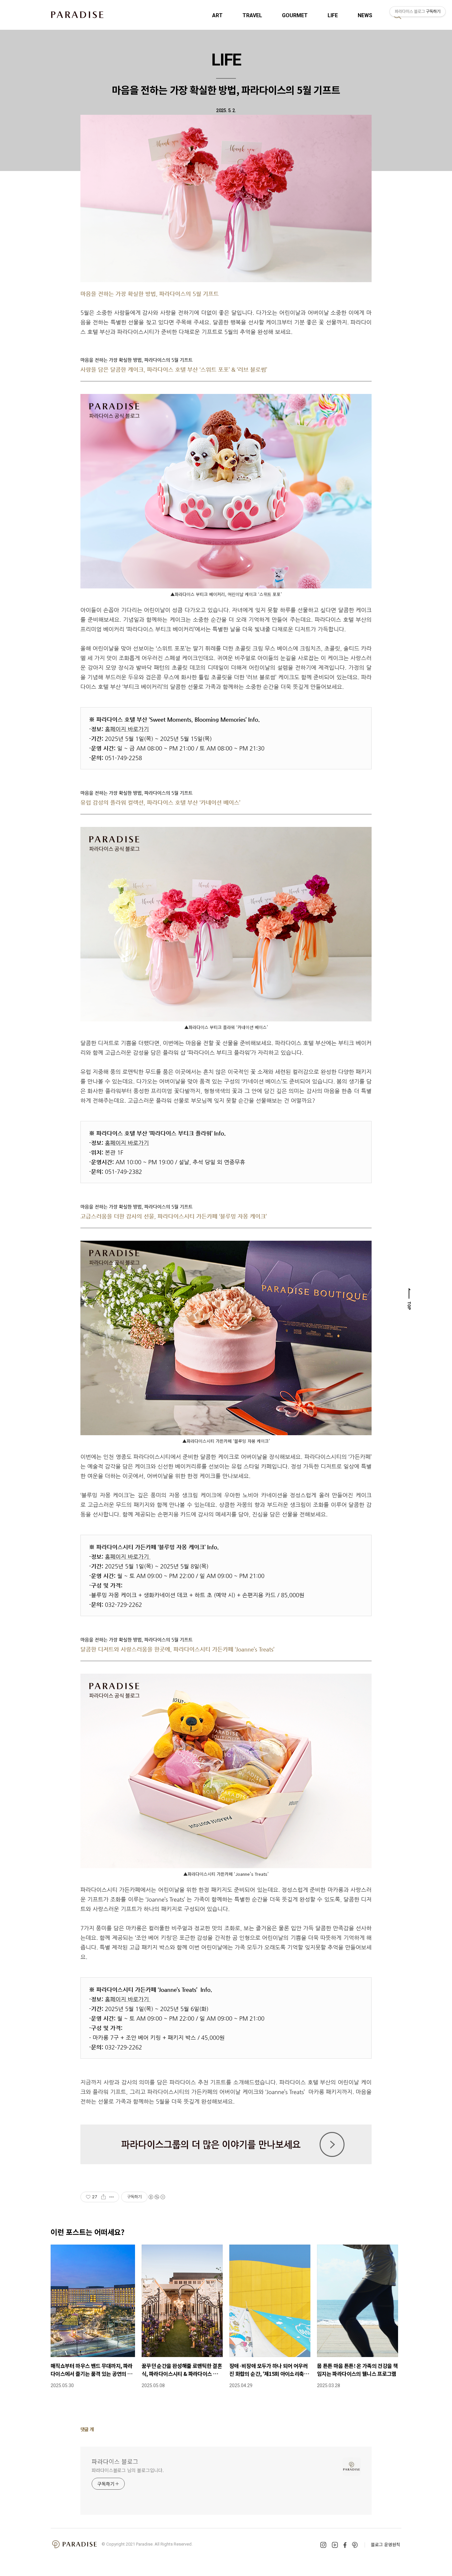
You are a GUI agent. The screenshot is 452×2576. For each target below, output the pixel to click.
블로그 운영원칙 (385, 2544)
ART (217, 15)
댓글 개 (87, 2429)
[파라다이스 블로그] (77, 15)
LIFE (333, 15)
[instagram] (323, 2545)
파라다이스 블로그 (115, 2461)
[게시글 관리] (112, 2197)
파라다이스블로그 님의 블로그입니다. (128, 2470)
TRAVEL (252, 15)
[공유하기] (103, 2197)
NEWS (365, 15)
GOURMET (295, 15)
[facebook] (345, 2545)
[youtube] (335, 2545)
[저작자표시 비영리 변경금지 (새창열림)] (157, 2197)
